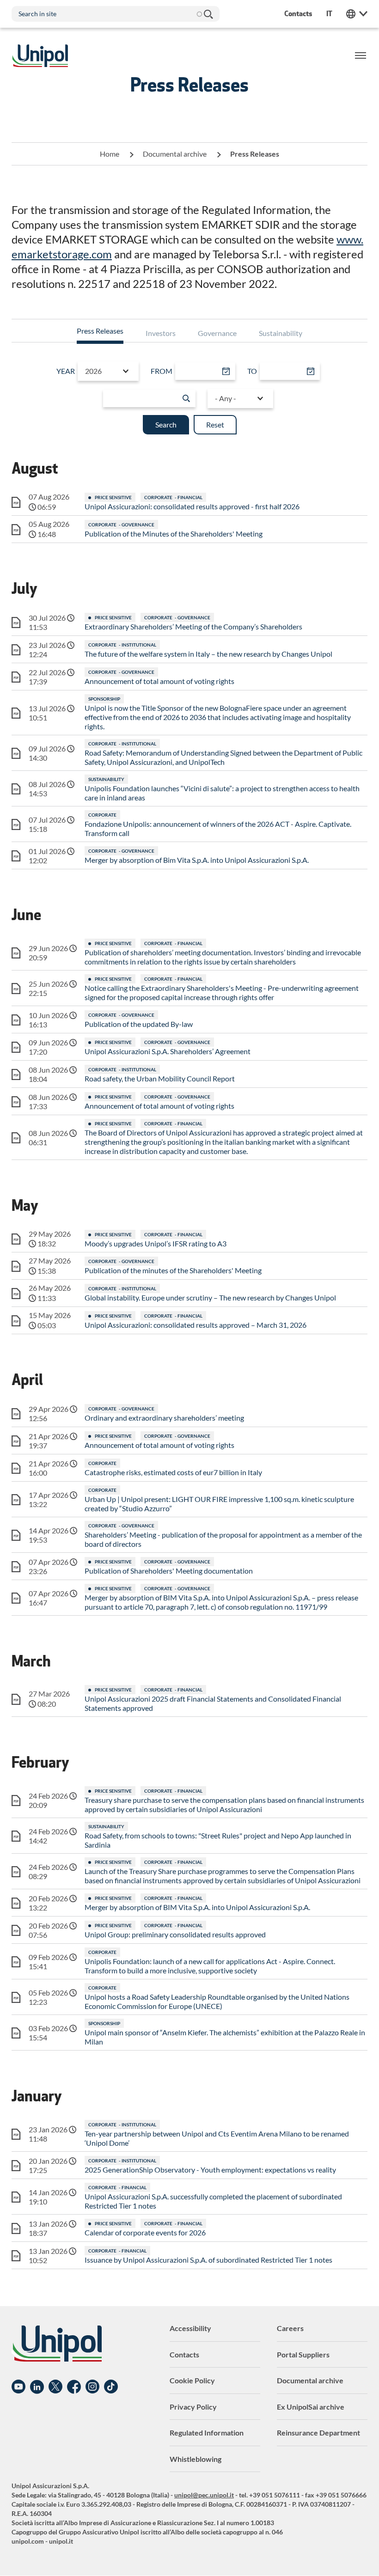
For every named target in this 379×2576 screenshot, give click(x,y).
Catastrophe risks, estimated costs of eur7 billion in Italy (173, 1472)
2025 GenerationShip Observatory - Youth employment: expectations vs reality (210, 2170)
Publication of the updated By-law (139, 1024)
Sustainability (281, 333)
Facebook (74, 2387)
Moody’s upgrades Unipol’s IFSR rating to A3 (156, 1243)
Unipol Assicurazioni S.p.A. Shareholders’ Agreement (168, 1051)
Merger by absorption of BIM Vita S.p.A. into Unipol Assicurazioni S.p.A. (197, 1907)
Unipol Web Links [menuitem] (357, 14)
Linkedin (37, 2387)
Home (110, 154)
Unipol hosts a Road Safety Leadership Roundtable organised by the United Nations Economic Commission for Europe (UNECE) (217, 2001)
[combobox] (108, 371)
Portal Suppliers (303, 2354)
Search (208, 14)
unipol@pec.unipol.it (204, 2495)
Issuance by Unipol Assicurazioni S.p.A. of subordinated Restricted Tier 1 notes (208, 2260)
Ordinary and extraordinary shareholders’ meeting (164, 1418)
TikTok (111, 2387)
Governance (217, 333)
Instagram (92, 2387)
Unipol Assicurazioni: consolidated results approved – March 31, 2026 (196, 1325)
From (162, 371)
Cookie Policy (192, 2380)
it (329, 14)
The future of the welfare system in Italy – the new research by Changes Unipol (208, 654)
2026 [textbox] (93, 371)
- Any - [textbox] (226, 398)
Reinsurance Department (318, 2433)
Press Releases (100, 331)
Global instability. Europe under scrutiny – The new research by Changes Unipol (210, 1297)
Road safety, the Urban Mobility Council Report (160, 1078)
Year (66, 371)
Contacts (184, 2354)
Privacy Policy (193, 2407)
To (252, 371)
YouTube (18, 2387)
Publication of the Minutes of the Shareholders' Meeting (174, 534)
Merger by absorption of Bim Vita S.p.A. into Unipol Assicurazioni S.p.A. (197, 860)
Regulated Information (207, 2433)
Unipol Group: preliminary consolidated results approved (175, 1934)
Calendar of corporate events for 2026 (145, 2232)
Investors (161, 333)
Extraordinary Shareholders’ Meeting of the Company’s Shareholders (193, 626)
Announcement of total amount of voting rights (159, 681)
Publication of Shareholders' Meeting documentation (169, 1571)
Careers (290, 2328)
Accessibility (190, 2328)
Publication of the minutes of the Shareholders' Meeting (173, 1270)
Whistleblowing (196, 2459)
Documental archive (175, 154)
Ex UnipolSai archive (311, 2407)
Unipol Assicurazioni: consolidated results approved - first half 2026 (192, 506)
